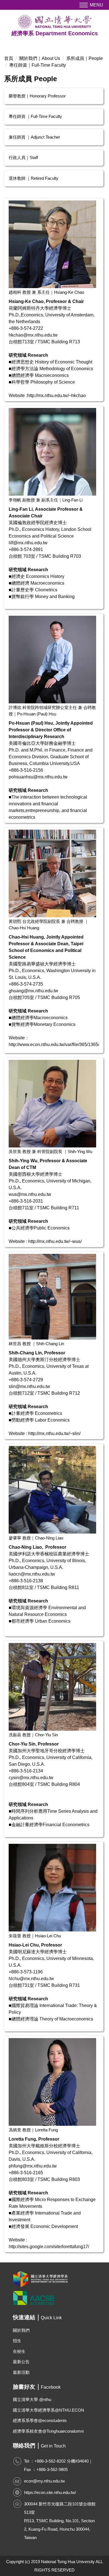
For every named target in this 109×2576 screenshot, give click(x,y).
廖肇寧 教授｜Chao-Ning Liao (36, 1538)
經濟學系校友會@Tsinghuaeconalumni (48, 2431)
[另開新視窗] (54, 2279)
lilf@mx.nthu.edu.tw (28, 543)
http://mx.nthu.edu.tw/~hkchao (56, 396)
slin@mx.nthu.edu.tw (29, 1386)
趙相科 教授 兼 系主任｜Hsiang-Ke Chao (46, 292)
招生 (17, 2341)
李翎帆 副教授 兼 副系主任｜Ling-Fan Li (46, 500)
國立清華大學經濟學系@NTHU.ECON (48, 2410)
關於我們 (21, 2330)
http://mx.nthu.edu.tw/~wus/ (55, 1241)
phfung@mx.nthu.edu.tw (33, 2166)
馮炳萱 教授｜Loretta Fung (33, 2130)
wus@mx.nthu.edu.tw (30, 1194)
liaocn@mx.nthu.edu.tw (32, 1574)
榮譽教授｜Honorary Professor (37, 96)
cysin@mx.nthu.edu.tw (31, 1778)
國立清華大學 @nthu (32, 2399)
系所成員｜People (85, 58)
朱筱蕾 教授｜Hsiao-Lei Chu (35, 1936)
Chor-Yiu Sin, (23, 1744)
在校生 (19, 2351)
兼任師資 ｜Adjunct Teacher (34, 137)
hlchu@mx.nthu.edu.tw (31, 1979)
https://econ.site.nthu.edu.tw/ (50, 2492)
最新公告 (21, 2362)
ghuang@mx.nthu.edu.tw (33, 991)
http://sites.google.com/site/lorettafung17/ (49, 2247)
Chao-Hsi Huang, (27, 937)
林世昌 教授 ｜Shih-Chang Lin (36, 1344)
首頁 (9, 58)
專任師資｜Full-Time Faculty (38, 65)
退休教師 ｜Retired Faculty (34, 178)
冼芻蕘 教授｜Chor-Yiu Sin (33, 1735)
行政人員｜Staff (23, 158)
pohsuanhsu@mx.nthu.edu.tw (38, 777)
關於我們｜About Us (40, 58)
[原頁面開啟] (52, 244)
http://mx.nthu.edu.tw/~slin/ (54, 1433)
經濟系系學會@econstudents (40, 2420)
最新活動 (21, 2372)
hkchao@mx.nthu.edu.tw (33, 335)
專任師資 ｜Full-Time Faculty (35, 116)
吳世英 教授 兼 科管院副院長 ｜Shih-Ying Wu (50, 1151)
